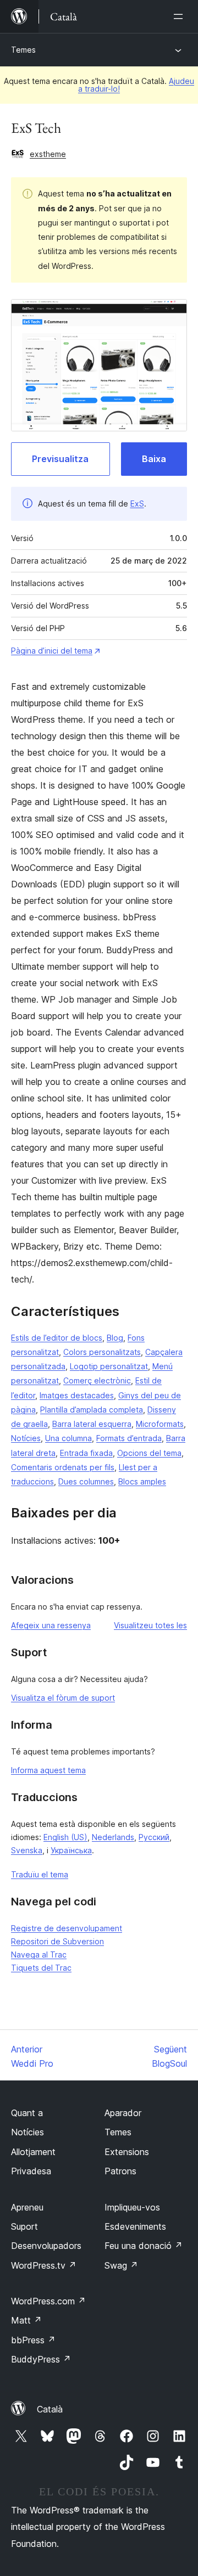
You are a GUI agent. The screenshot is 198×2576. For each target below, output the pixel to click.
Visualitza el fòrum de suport (63, 1698)
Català (50, 2409)
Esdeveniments (135, 2226)
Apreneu (27, 2207)
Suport (24, 2226)
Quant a (27, 2113)
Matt (26, 2320)
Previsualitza (60, 459)
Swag (121, 2265)
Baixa (154, 459)
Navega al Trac (39, 1955)
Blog (115, 1338)
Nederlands (113, 1837)
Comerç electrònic (97, 1380)
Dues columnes (86, 1481)
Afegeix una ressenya (51, 1625)
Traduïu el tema (40, 1874)
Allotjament (33, 2152)
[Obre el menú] (180, 16)
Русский (154, 1837)
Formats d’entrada (129, 1438)
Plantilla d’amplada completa (92, 1410)
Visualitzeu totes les (150, 1625)
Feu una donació (144, 2246)
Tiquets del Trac (41, 1968)
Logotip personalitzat (109, 1366)
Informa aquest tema (48, 1770)
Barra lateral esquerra (92, 1424)
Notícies (26, 1438)
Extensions (127, 2152)
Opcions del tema (149, 1453)
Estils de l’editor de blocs (57, 1338)
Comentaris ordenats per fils (63, 1467)
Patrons (120, 2171)
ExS (137, 504)
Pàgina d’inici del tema (52, 651)
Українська (71, 1850)
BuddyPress (41, 2359)
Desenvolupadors (46, 2246)
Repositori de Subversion (57, 1941)
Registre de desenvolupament (67, 1928)
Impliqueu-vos (132, 2207)
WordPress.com (48, 2301)
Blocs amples (142, 1481)
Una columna (68, 1438)
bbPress (33, 2340)
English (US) (65, 1837)
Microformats (160, 1424)
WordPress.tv (44, 2265)
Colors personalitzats (102, 1352)
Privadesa (31, 2171)
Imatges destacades (77, 1395)
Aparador (123, 2113)
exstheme (48, 154)
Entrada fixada (86, 1453)
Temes (23, 50)
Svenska (27, 1850)
